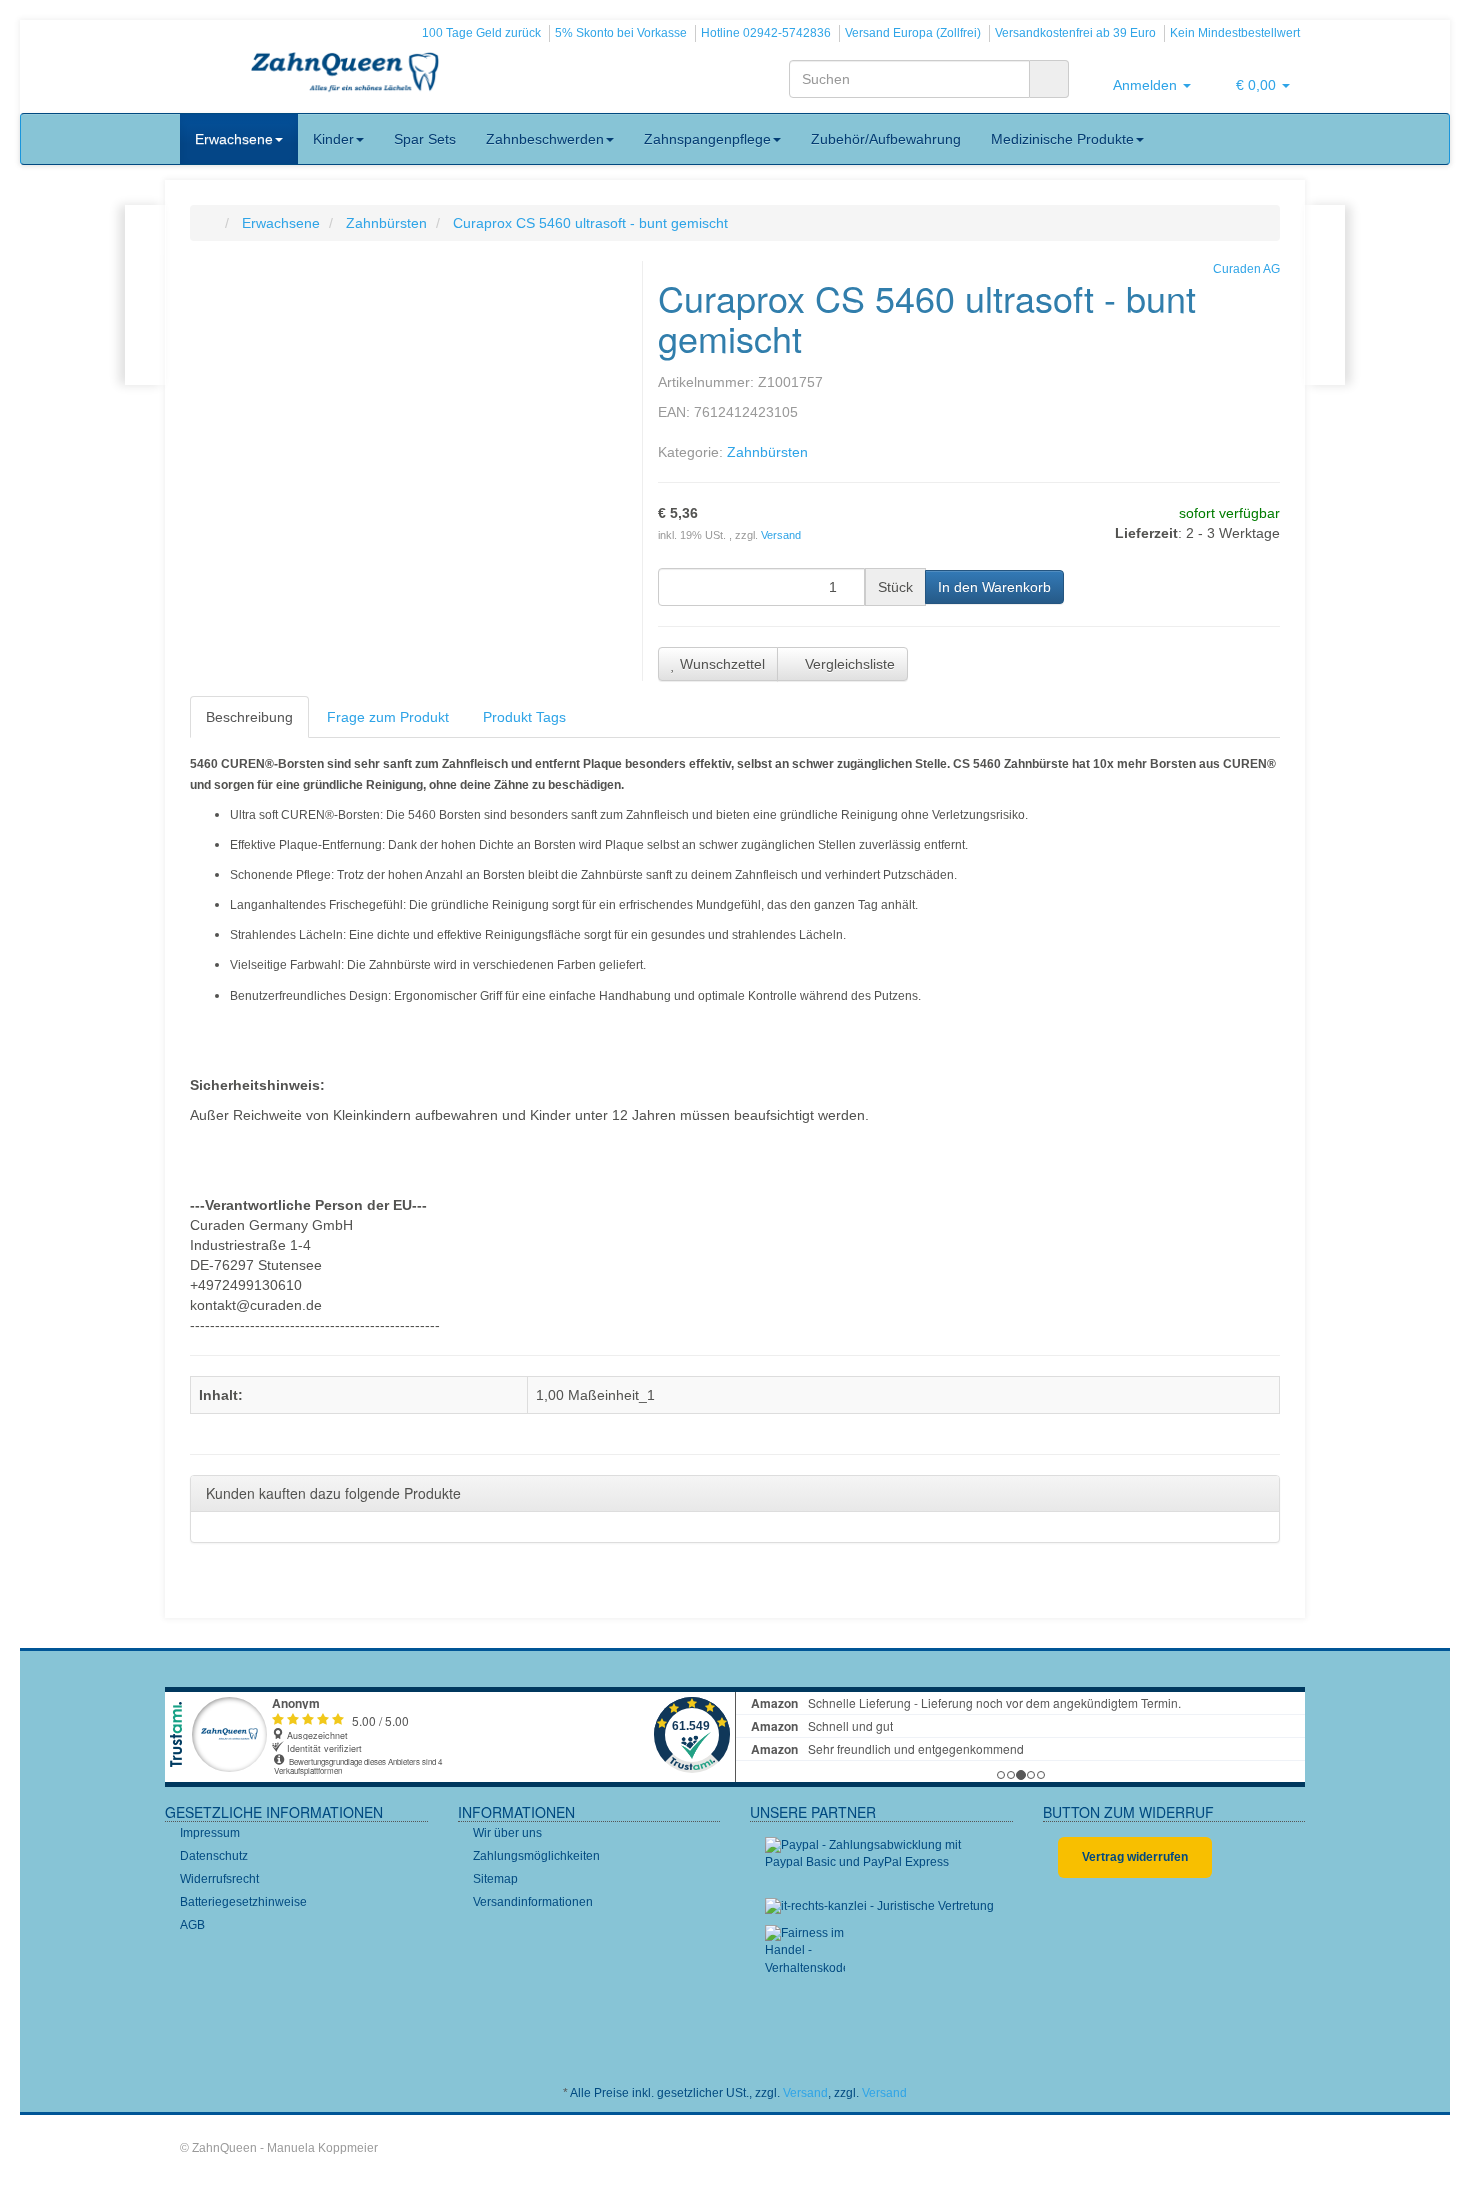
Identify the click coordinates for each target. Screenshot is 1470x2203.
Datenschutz (214, 1856)
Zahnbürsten (767, 452)
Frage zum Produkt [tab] (388, 717)
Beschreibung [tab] (249, 717)
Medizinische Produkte (1062, 139)
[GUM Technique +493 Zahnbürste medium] (145, 295)
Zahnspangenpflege (707, 139)
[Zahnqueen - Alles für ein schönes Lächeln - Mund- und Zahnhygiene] (345, 74)
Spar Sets (425, 139)
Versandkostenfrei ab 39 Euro (1075, 33)
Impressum (210, 1833)
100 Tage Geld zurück (481, 33)
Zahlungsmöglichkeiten (536, 1856)
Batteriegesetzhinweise (243, 1902)
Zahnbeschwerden (545, 139)
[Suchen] (1049, 79)
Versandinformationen (533, 1902)
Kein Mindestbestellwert (1235, 33)
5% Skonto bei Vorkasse (621, 33)
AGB (192, 1925)
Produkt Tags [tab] (524, 717)
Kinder (333, 139)
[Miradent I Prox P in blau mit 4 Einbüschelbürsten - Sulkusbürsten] (1324, 295)
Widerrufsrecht (219, 1879)
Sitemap (495, 1879)
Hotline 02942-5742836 (766, 33)
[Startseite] (210, 223)
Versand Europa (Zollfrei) (913, 33)
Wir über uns (507, 1833)
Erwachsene (234, 139)
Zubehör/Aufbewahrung (886, 139)
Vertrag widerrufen (1135, 1857)
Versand (781, 535)
